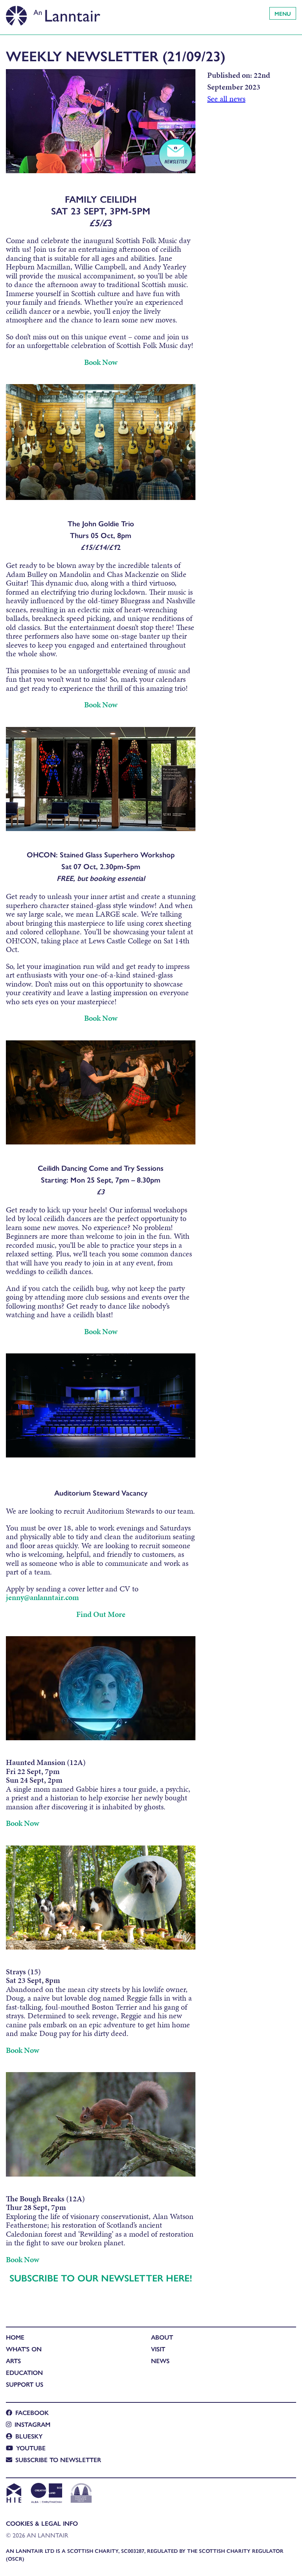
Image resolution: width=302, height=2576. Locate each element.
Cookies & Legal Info (42, 2523)
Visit (158, 2349)
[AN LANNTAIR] (53, 14)
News (160, 2361)
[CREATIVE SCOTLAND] (46, 2494)
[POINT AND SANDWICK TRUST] (81, 2494)
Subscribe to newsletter (58, 2460)
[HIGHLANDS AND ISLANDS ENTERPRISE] (14, 2494)
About (162, 2337)
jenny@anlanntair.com (42, 1597)
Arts (13, 2361)
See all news (226, 99)
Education (24, 2372)
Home (15, 2337)
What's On (24, 2349)
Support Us (25, 2384)
